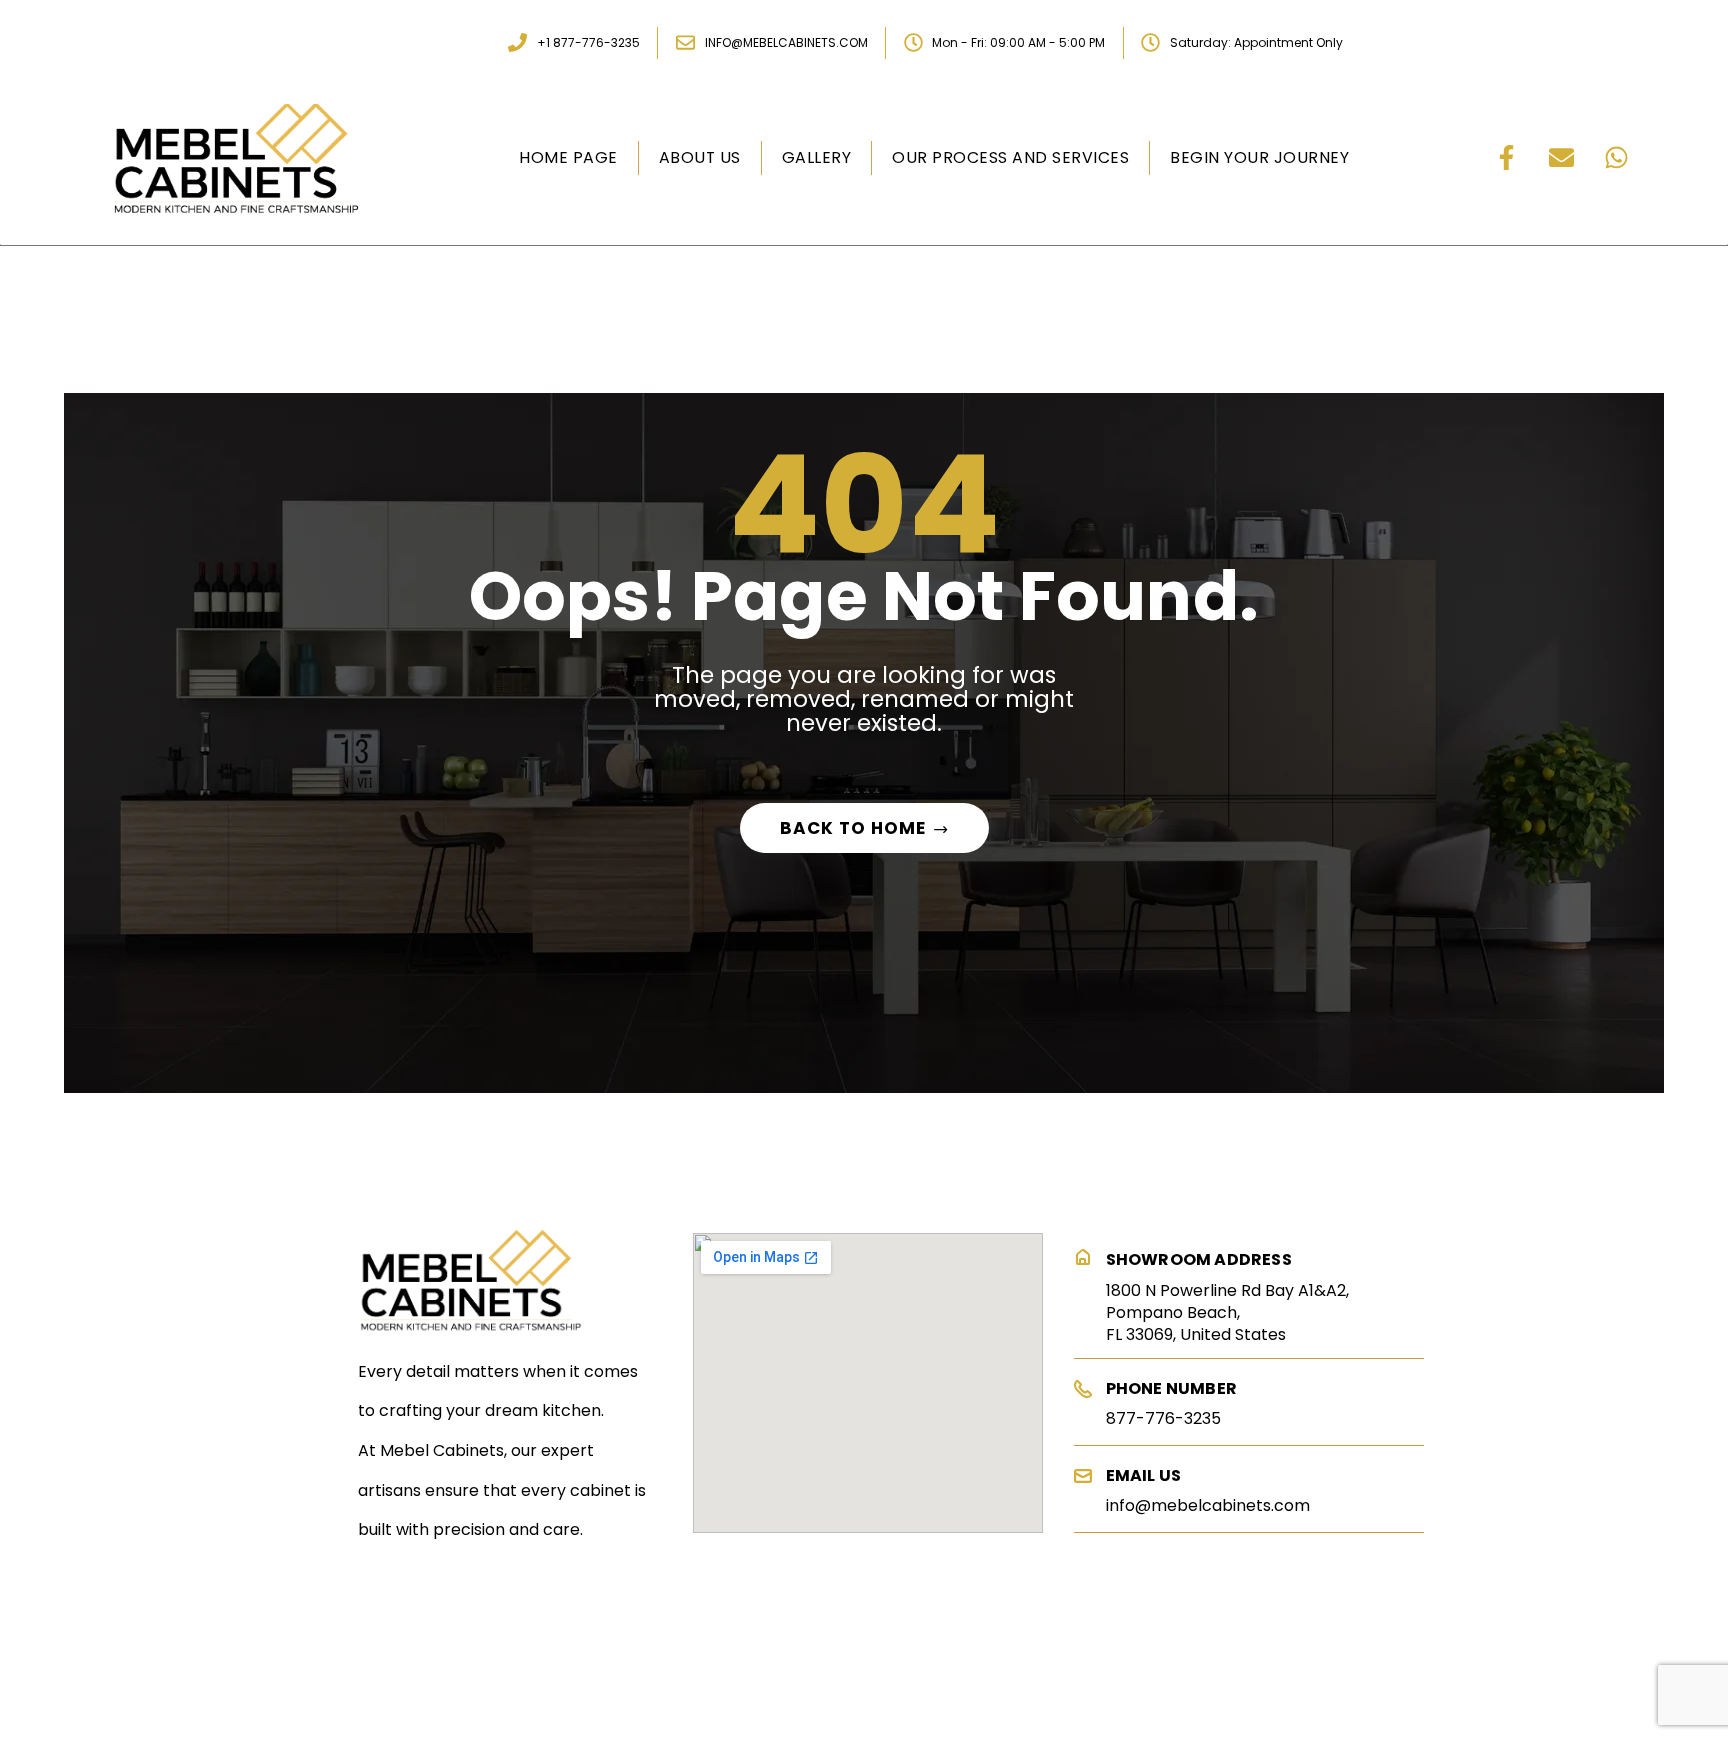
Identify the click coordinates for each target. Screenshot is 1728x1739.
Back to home (853, 828)
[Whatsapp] (1617, 158)
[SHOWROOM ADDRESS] (1082, 1257)
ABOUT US (700, 157)
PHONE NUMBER (1171, 1388)
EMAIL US (1144, 1475)
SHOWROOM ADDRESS (1199, 1259)
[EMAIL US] (1083, 1476)
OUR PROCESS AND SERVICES (1010, 157)
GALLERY (817, 157)
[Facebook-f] (1507, 158)
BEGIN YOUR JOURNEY (1259, 157)
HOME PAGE (568, 157)
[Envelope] (1562, 158)
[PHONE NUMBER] (1083, 1389)
